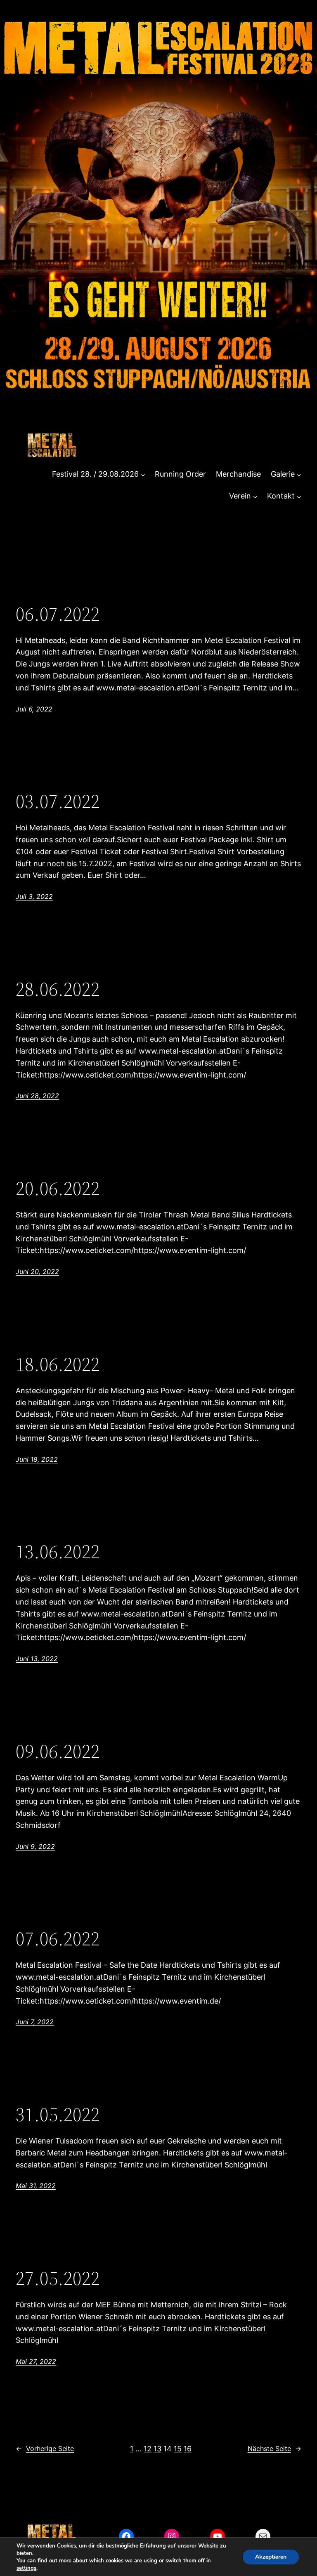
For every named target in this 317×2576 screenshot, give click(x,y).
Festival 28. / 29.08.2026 (95, 474)
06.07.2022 (58, 614)
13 (157, 2449)
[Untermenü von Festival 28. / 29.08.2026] (143, 474)
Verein (240, 496)
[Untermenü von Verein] (255, 496)
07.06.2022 (58, 1939)
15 (178, 2449)
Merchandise (238, 474)
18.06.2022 (58, 1364)
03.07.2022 (58, 801)
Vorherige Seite (45, 2448)
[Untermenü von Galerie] (299, 474)
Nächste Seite (274, 2448)
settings (26, 2568)
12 (148, 2449)
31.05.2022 (58, 2114)
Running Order (180, 474)
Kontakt (281, 496)
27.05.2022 (58, 2278)
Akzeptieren (271, 2557)
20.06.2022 (58, 1188)
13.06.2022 (58, 1552)
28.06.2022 (58, 989)
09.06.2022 (58, 1751)
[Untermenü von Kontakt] (299, 496)
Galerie (283, 474)
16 (188, 2449)
